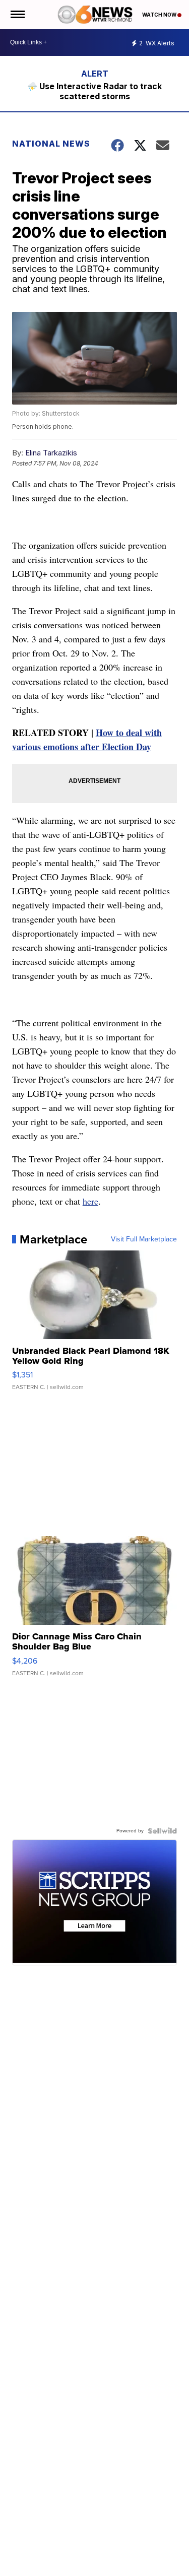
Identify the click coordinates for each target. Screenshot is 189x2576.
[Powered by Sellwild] (162, 1831)
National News (51, 144)
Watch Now (160, 15)
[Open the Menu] (17, 15)
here (90, 1201)
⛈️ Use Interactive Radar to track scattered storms (94, 91)
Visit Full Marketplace (144, 1239)
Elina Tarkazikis (51, 453)
